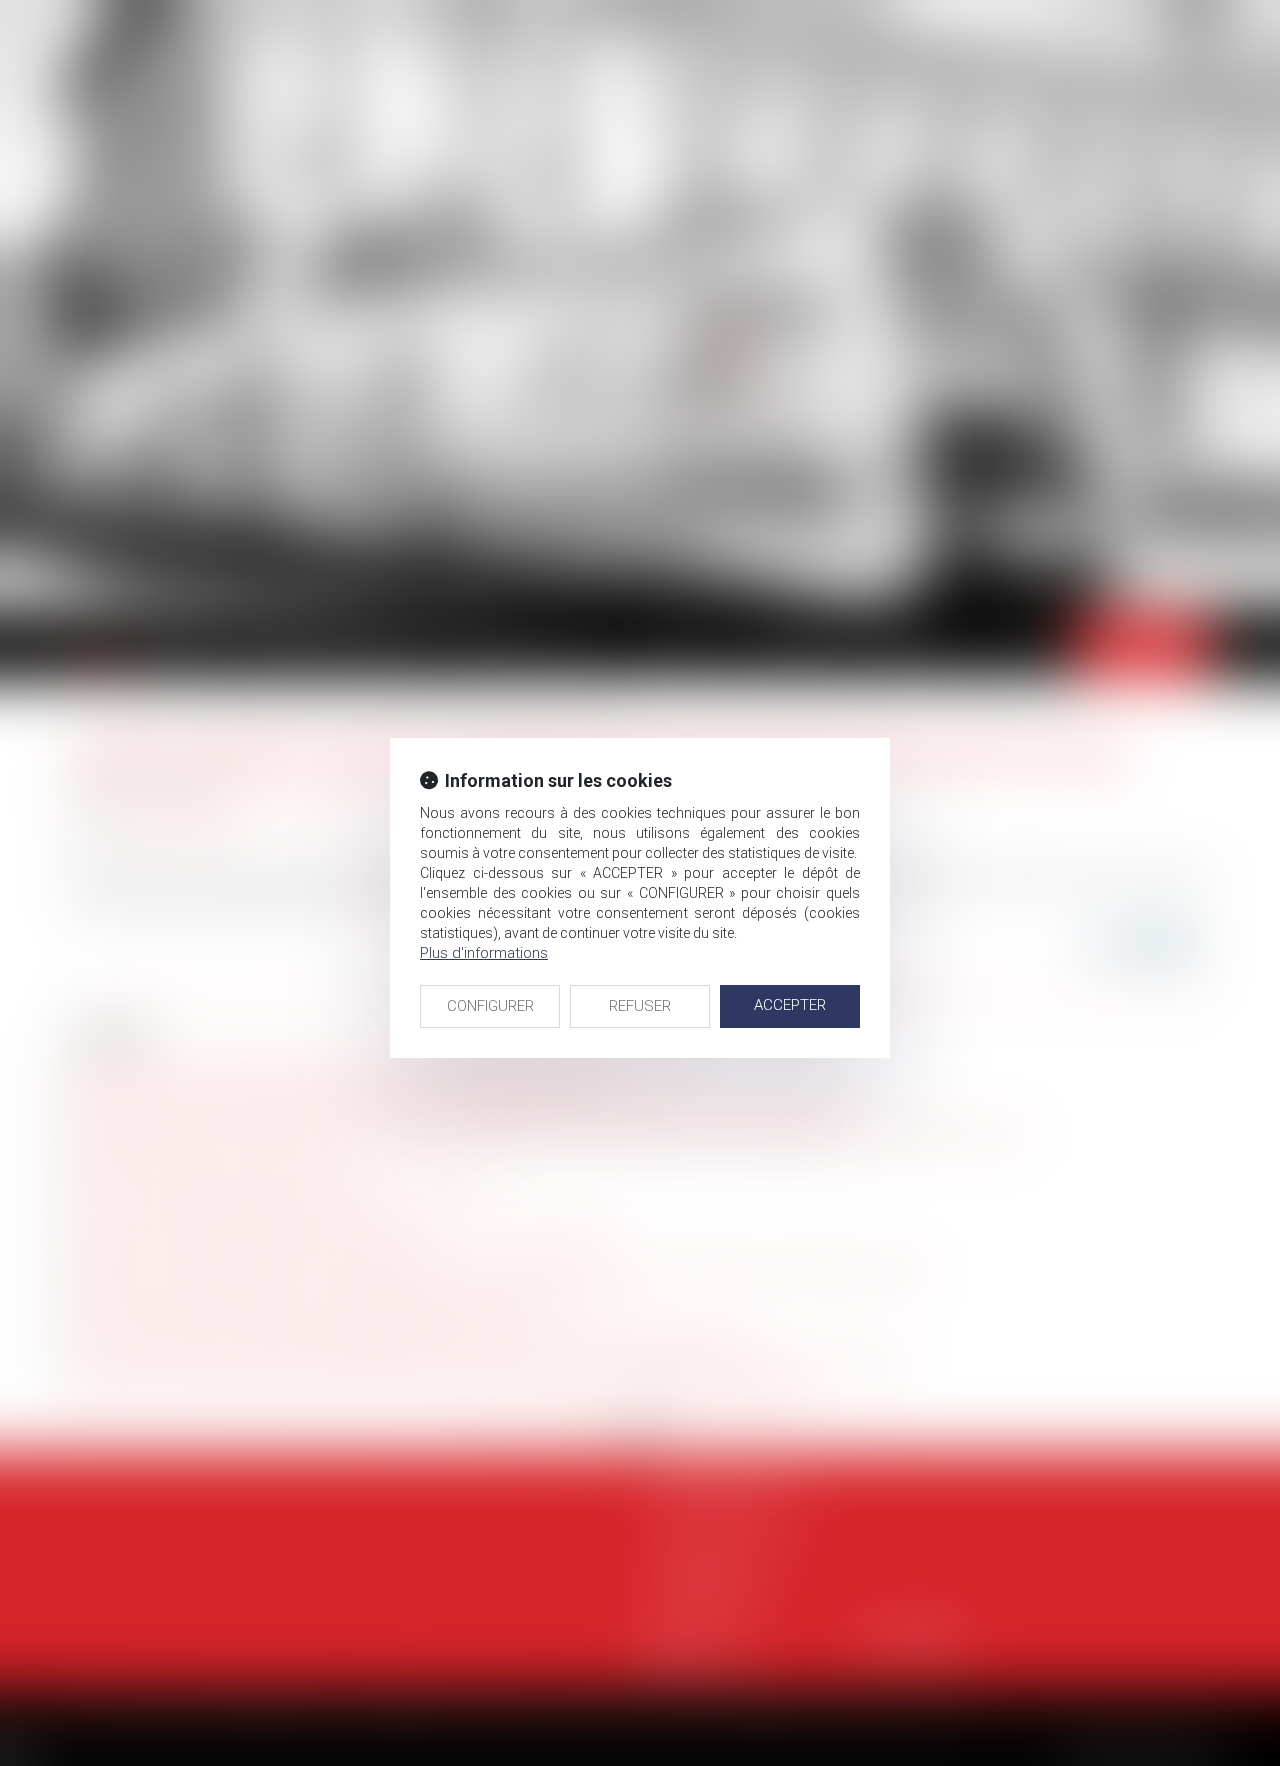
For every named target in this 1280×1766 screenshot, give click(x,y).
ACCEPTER (790, 1005)
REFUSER (640, 1006)
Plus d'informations (484, 953)
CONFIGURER (490, 1006)
